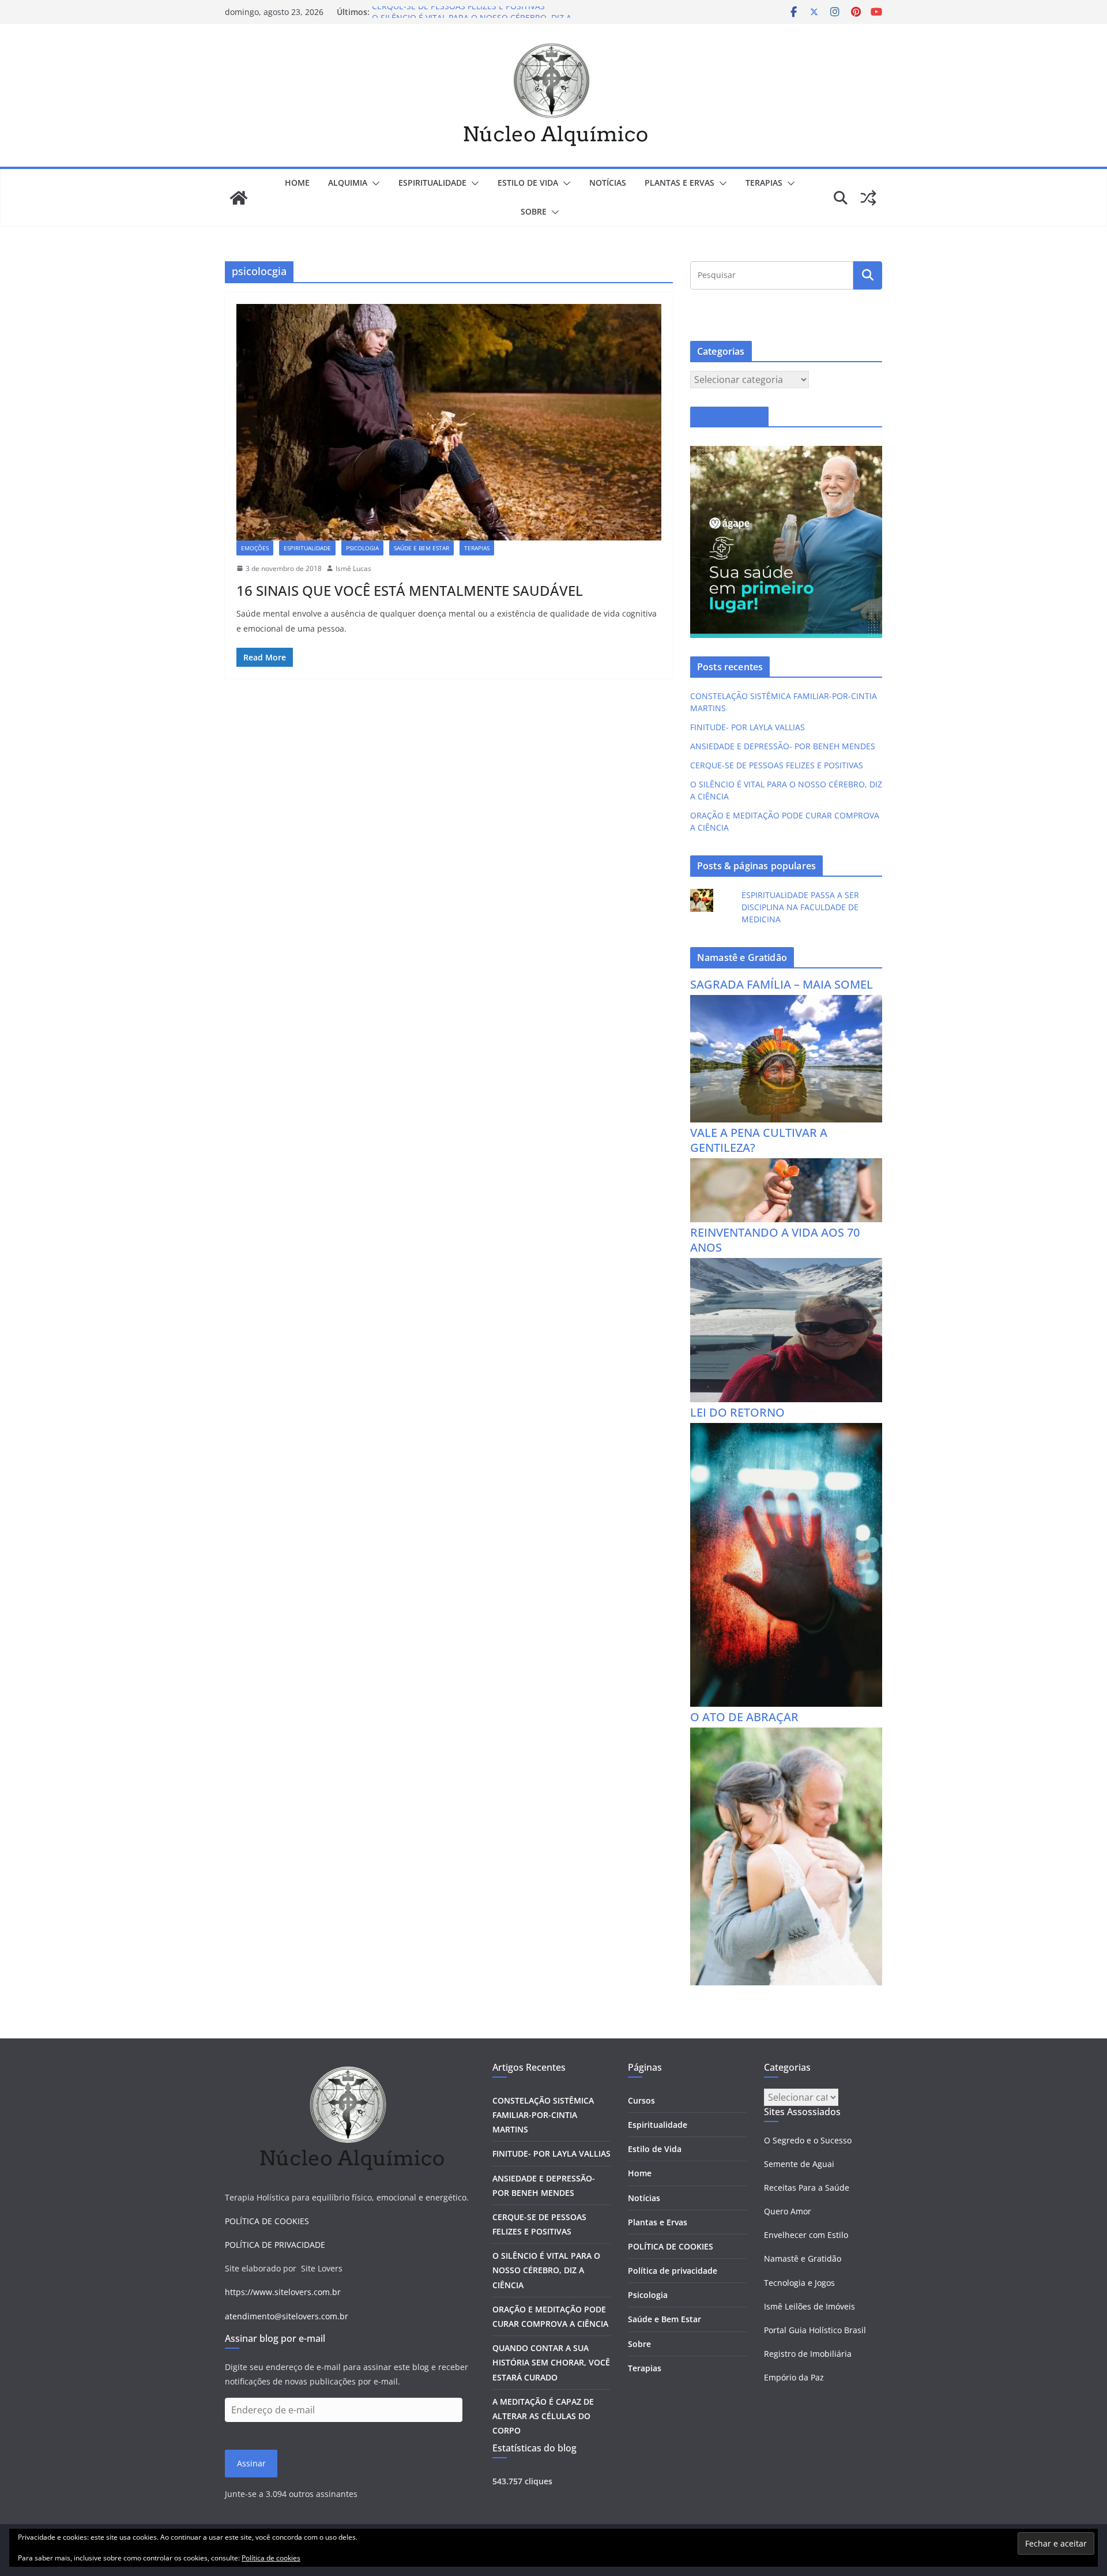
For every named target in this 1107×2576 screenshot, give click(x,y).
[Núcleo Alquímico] (239, 198)
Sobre (534, 211)
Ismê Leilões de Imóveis (809, 2306)
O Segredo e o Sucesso (808, 2140)
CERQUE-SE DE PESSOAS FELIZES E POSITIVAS (458, 12)
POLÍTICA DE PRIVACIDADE (275, 2245)
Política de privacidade (673, 2271)
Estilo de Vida (655, 2149)
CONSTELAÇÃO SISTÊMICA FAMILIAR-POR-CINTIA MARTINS (543, 2115)
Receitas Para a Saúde (807, 2188)
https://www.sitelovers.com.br (283, 2292)
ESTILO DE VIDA (528, 183)
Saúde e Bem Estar (664, 2319)
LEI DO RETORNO (737, 1412)
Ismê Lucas (353, 568)
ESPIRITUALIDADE (432, 183)
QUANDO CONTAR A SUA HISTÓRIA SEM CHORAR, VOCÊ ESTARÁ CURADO (551, 2362)
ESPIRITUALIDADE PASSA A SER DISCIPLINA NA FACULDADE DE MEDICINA (800, 907)
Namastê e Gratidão (803, 2258)
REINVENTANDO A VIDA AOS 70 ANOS (775, 1240)
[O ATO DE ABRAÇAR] (786, 1735)
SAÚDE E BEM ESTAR (421, 548)
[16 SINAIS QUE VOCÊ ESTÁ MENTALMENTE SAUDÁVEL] (449, 422)
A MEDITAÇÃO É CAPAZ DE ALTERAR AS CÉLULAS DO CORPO (543, 2416)
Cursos (641, 2100)
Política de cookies (271, 2558)
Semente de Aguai (799, 2164)
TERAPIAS (764, 183)
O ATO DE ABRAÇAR (744, 1717)
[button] (374, 183)
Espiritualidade (658, 2125)
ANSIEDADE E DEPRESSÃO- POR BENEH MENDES (783, 746)
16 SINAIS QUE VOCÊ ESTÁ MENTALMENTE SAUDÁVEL (410, 590)
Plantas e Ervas (658, 2222)
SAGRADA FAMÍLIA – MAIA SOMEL (782, 984)
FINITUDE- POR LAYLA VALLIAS (748, 727)
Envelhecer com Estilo (806, 2235)
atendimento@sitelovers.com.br (287, 2316)
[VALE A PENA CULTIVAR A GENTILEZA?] (786, 1165)
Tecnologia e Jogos (799, 2283)
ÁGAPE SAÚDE (729, 417)
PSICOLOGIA (362, 548)
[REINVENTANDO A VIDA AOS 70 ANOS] (786, 1265)
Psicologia (648, 2295)
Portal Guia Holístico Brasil (815, 2330)
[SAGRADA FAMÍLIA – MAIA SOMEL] (786, 1002)
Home (297, 183)
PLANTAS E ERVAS (679, 183)
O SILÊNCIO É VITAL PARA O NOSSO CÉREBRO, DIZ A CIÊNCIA (546, 2270)
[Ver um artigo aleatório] (868, 198)
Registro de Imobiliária (808, 2354)
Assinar (251, 2463)
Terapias (645, 2368)
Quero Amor (788, 2211)
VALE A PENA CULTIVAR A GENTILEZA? (759, 1140)
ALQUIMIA (348, 183)
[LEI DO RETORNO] (786, 1430)
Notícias (644, 2198)
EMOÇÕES (255, 548)
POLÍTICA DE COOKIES (267, 2221)
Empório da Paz (794, 2377)
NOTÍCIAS (608, 183)
